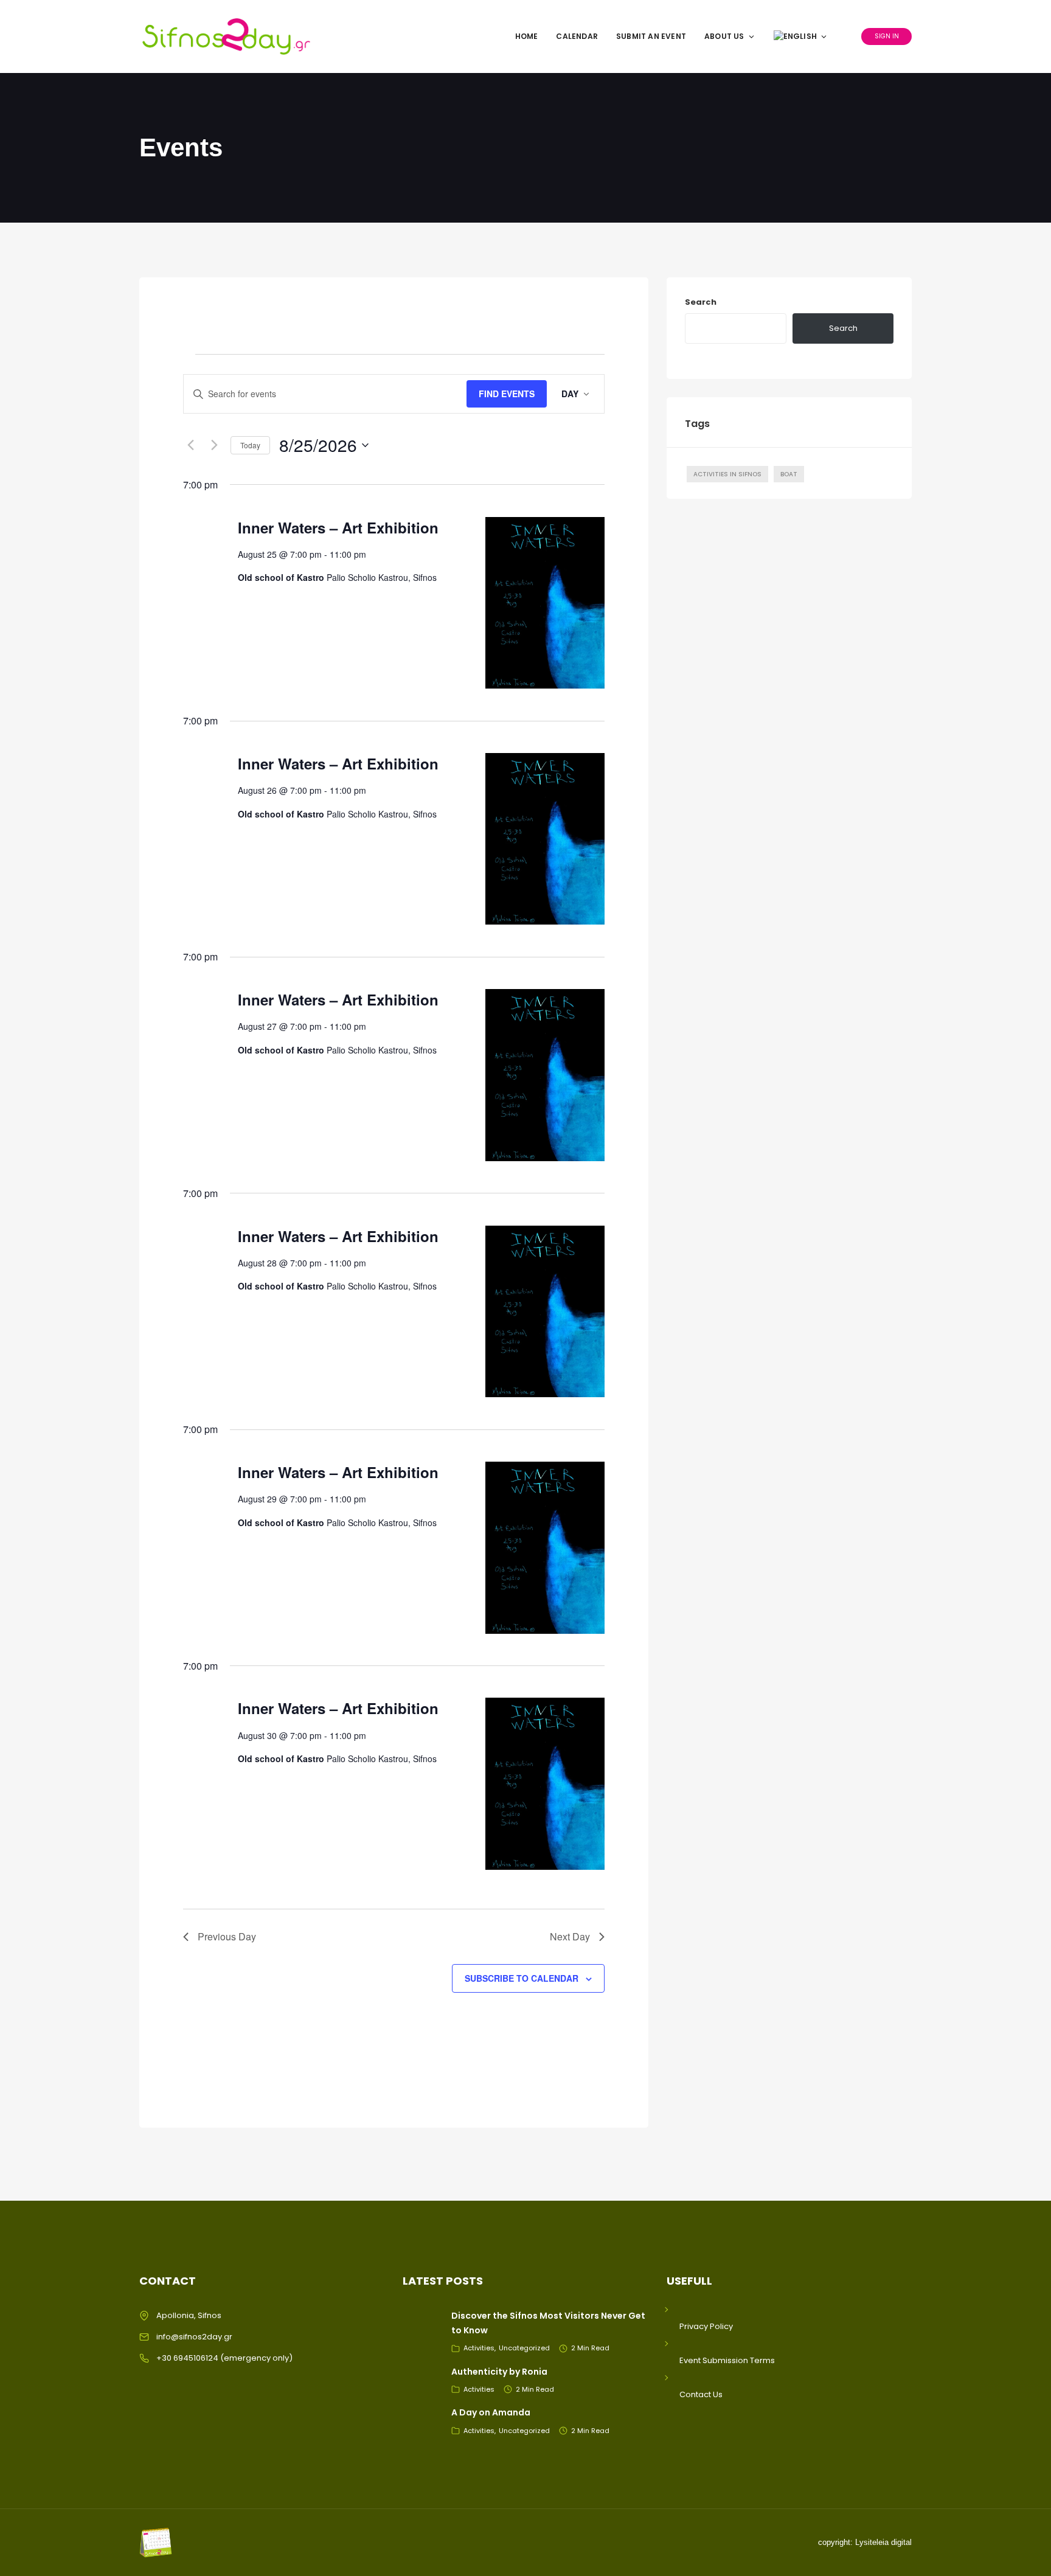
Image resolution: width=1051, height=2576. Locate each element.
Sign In (887, 36)
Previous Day (227, 1936)
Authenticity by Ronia (499, 2372)
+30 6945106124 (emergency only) (224, 2358)
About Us (724, 36)
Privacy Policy (706, 2326)
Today (250, 445)
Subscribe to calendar (522, 1978)
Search (701, 302)
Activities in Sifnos (727, 474)
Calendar (577, 36)
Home (527, 36)
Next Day (570, 1936)
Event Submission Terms (727, 2360)
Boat (789, 474)
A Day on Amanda (491, 2412)
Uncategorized (524, 2348)
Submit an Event (651, 36)
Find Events (507, 394)
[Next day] (214, 445)
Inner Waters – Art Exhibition (338, 527)
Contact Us (701, 2394)
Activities (479, 2348)
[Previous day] (190, 445)
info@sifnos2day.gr (194, 2337)
